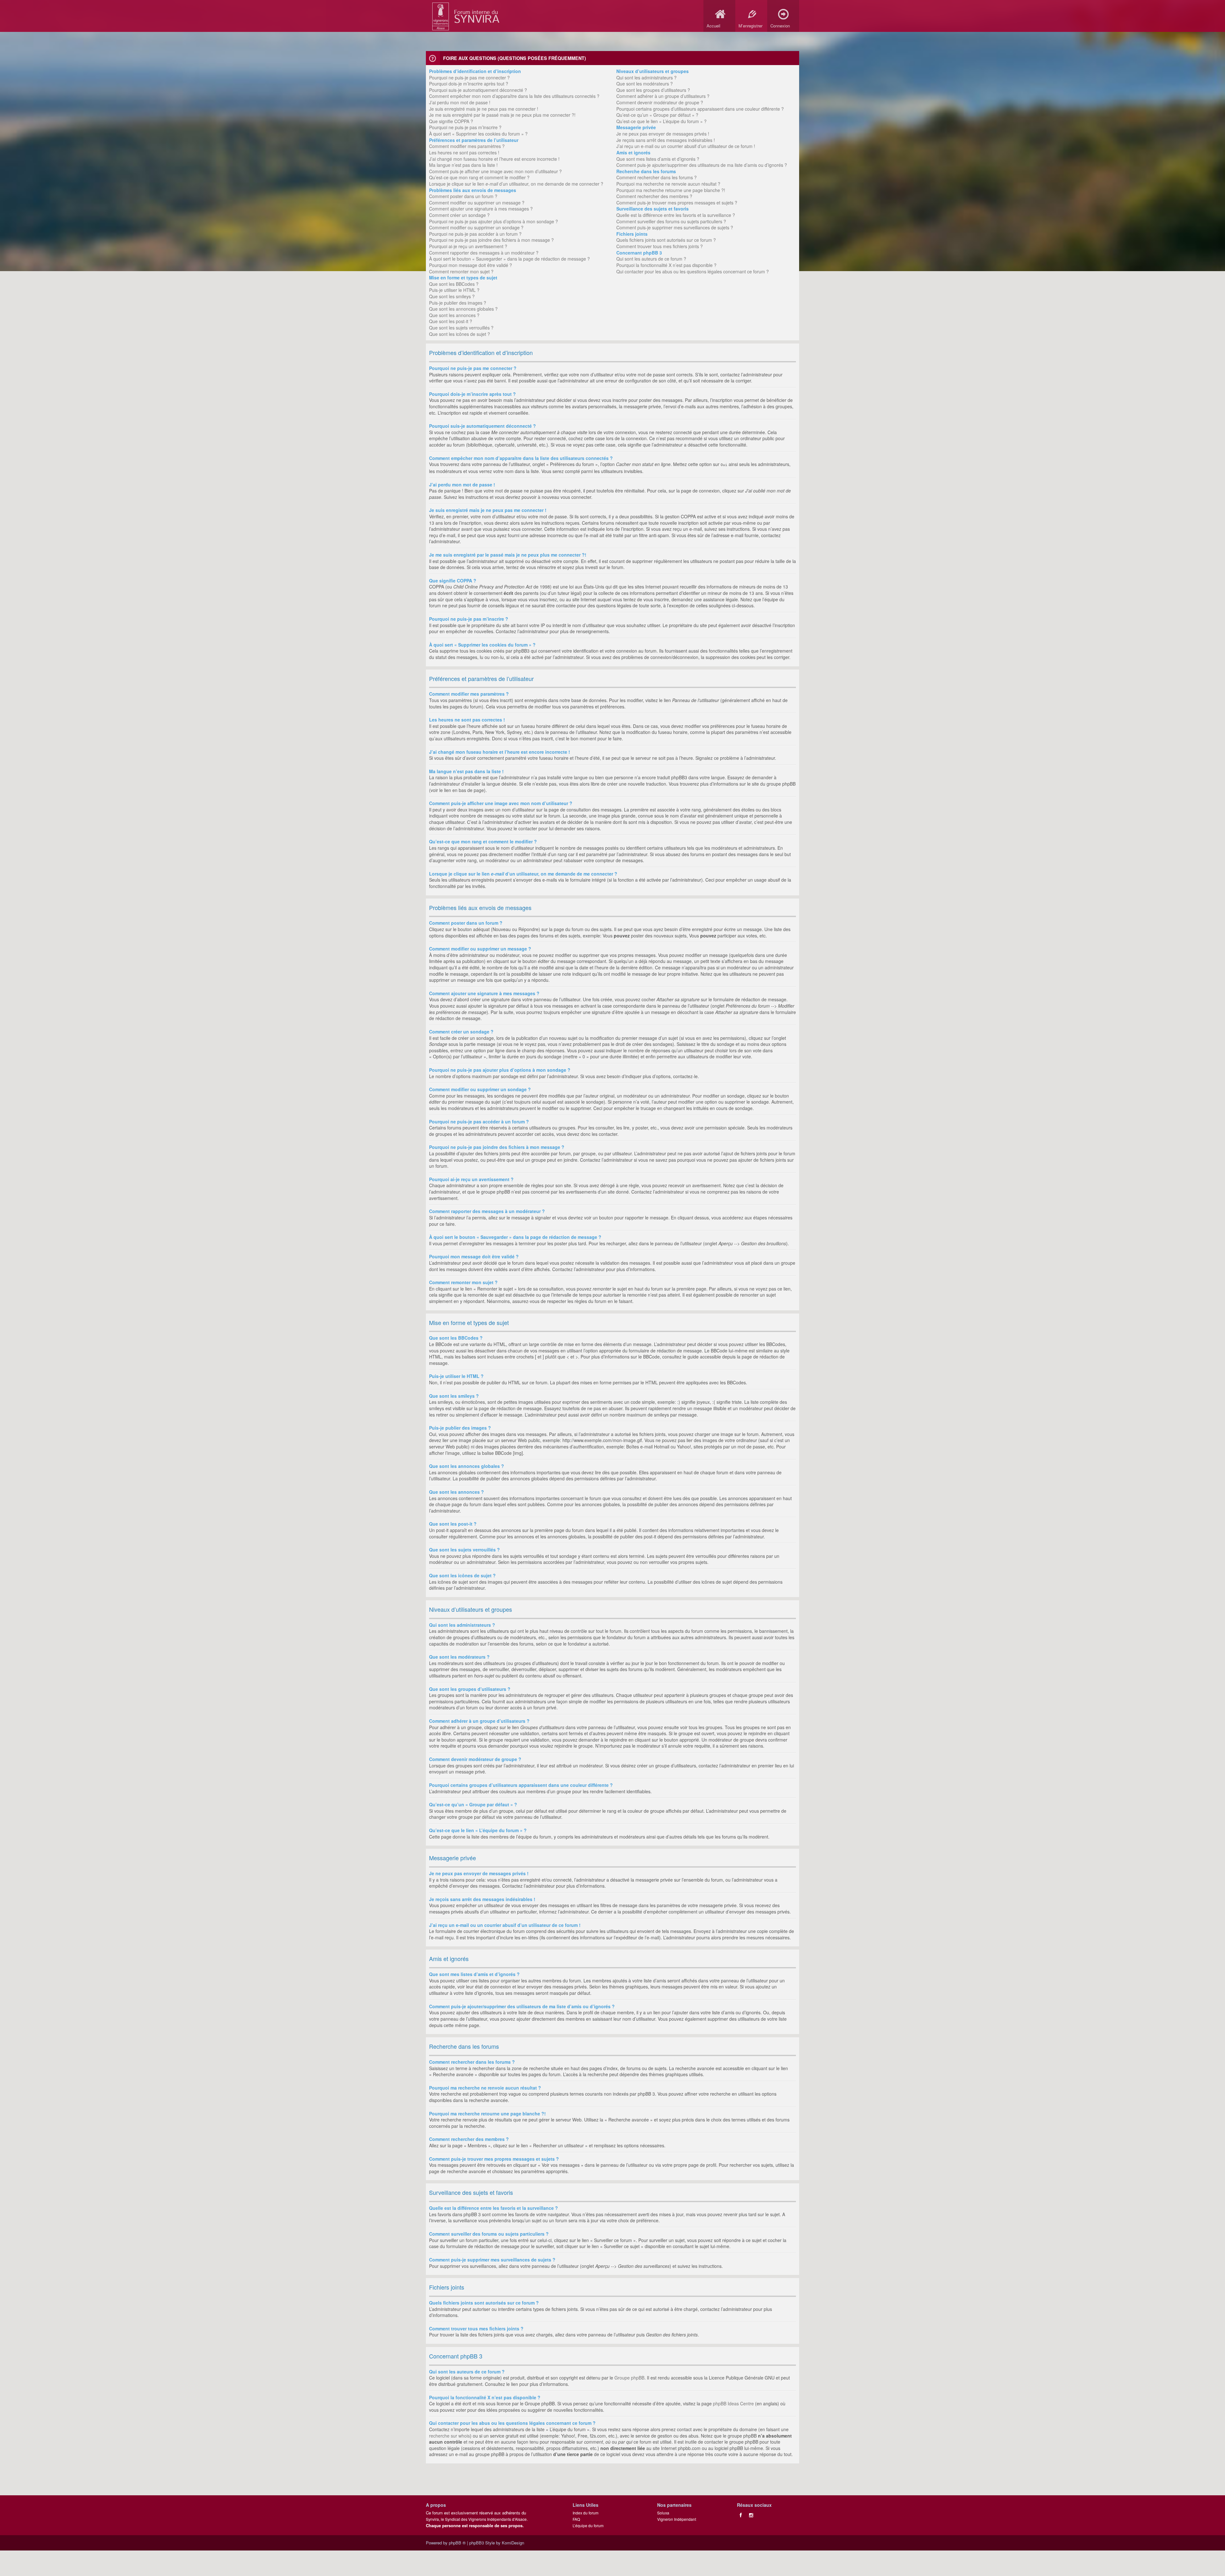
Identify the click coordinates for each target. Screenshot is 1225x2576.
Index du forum (586, 2513)
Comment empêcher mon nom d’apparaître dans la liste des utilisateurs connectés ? (514, 96)
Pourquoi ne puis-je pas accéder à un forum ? (475, 234)
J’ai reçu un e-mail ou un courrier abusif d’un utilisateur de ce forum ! (686, 146)
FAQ (576, 2519)
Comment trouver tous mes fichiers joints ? (660, 246)
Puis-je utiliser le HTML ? (454, 290)
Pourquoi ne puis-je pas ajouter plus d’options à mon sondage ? (494, 221)
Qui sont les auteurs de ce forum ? (651, 259)
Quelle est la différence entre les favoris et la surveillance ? (676, 215)
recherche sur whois (449, 2436)
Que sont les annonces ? (454, 315)
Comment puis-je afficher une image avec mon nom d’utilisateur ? (495, 171)
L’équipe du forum (588, 2525)
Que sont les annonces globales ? (463, 309)
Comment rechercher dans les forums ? (657, 177)
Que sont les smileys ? (452, 296)
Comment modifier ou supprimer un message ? (477, 203)
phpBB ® (457, 2543)
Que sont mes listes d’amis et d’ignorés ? (658, 159)
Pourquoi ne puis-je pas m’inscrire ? (465, 127)
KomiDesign (513, 2543)
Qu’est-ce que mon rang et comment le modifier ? (479, 177)
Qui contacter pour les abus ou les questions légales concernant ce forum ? (693, 271)
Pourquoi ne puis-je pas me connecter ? (469, 78)
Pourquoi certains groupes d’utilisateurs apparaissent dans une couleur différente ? (700, 109)
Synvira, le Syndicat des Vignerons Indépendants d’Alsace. (477, 2519)
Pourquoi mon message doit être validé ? (471, 265)
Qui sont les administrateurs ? (646, 78)
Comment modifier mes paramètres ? (467, 146)
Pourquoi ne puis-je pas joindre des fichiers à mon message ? (491, 240)
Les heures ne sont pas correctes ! (464, 152)
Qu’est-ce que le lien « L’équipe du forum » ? (661, 121)
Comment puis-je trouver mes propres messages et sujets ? (677, 203)
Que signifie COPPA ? (451, 121)
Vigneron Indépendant (677, 2519)
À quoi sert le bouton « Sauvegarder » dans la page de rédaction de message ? (509, 259)
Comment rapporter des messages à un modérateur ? (484, 253)
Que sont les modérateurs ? (645, 84)
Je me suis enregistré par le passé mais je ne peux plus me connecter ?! (502, 115)
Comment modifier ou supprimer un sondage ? (476, 227)
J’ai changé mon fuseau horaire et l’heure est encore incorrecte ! (494, 159)
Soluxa (663, 2513)
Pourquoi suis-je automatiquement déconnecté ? (478, 90)
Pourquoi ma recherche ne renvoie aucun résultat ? (668, 184)
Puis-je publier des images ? (458, 303)
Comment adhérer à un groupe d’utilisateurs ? (663, 96)
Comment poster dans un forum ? (463, 196)
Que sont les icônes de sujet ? (460, 334)
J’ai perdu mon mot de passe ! (460, 102)
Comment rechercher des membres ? (654, 196)
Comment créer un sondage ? (459, 215)
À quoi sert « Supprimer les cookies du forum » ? (478, 134)
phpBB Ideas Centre (733, 2403)
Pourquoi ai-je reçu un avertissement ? (468, 246)
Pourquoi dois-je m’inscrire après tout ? (469, 84)
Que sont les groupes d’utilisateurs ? (653, 90)
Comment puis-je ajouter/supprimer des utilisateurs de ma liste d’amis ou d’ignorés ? (702, 165)
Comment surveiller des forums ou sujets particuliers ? (671, 221)
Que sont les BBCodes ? (454, 284)
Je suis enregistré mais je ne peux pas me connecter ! (484, 109)
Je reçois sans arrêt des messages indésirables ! (666, 140)
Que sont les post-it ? (451, 321)
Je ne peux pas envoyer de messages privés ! (663, 134)
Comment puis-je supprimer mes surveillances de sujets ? (675, 227)
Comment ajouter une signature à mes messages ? (481, 209)
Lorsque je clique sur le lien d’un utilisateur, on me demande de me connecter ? (516, 184)
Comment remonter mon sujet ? (461, 271)
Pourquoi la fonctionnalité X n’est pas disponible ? (666, 265)
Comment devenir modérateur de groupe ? (660, 102)
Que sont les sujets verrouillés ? (461, 328)
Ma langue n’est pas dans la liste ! (463, 165)
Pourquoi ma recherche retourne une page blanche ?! (671, 190)
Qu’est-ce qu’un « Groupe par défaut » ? (657, 115)
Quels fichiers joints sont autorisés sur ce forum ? (666, 240)
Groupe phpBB (629, 2378)
